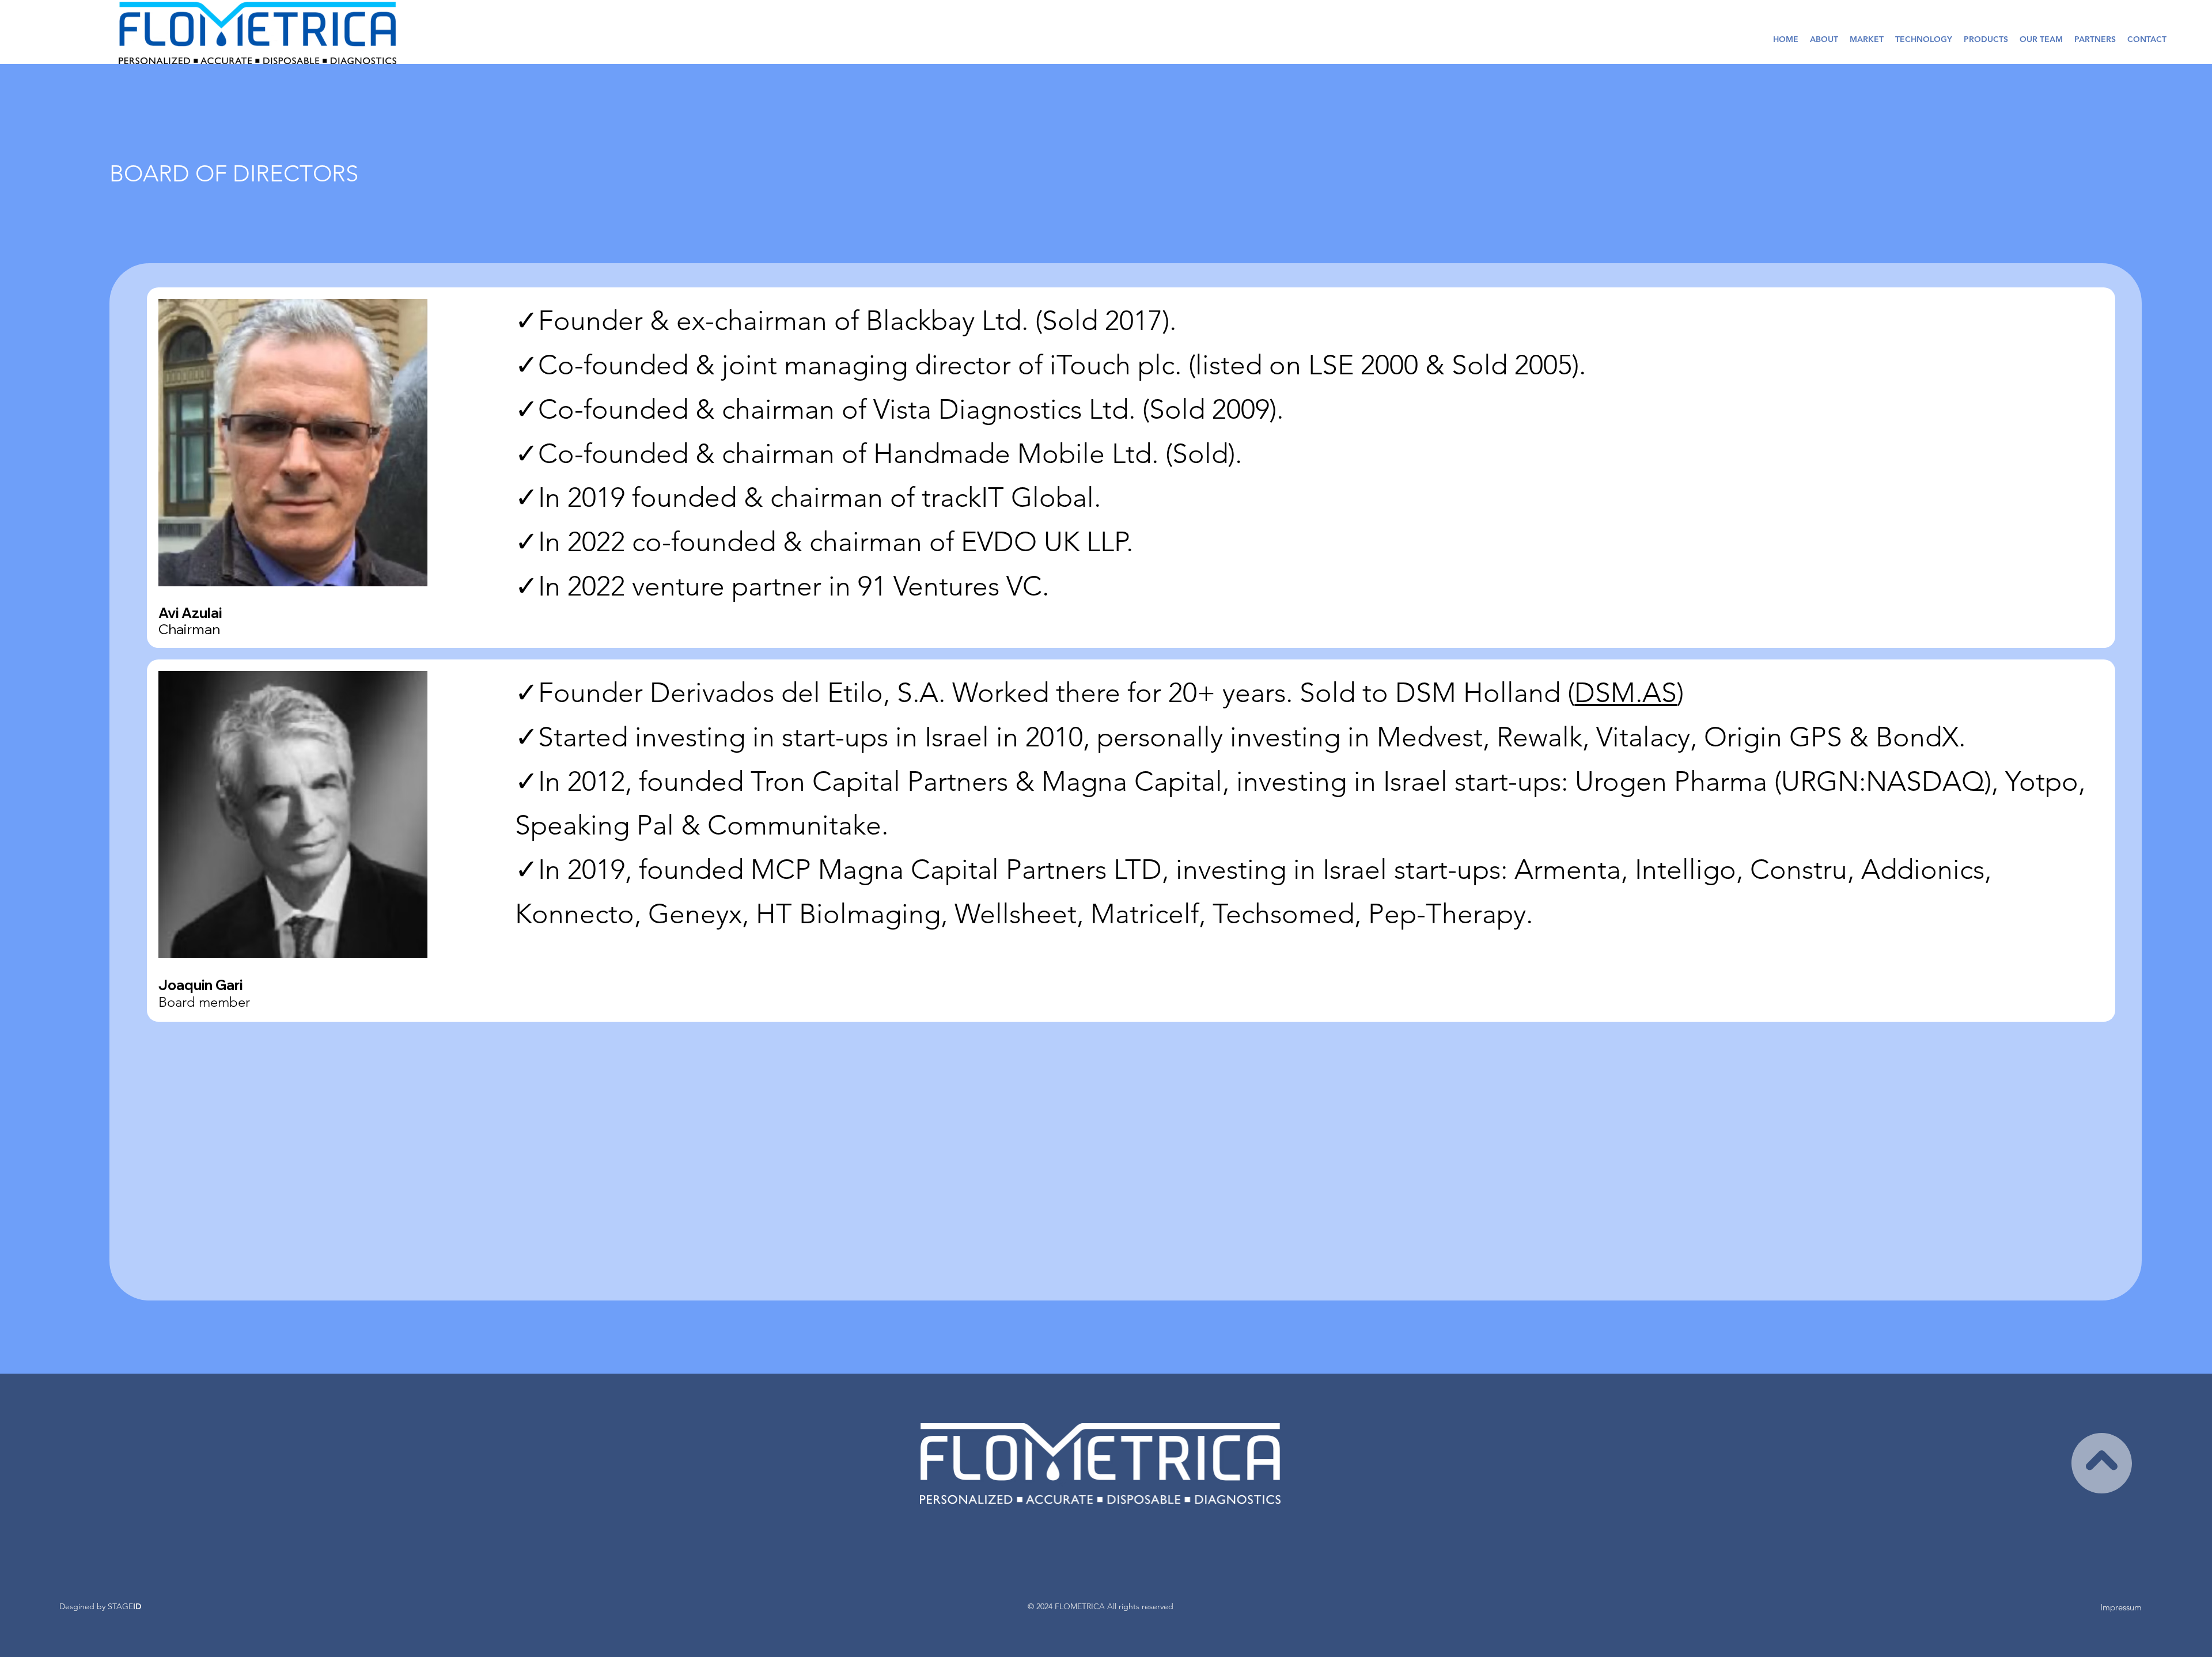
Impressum (2121, 1607)
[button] (1986, 39)
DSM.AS (1626, 693)
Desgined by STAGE (101, 1606)
